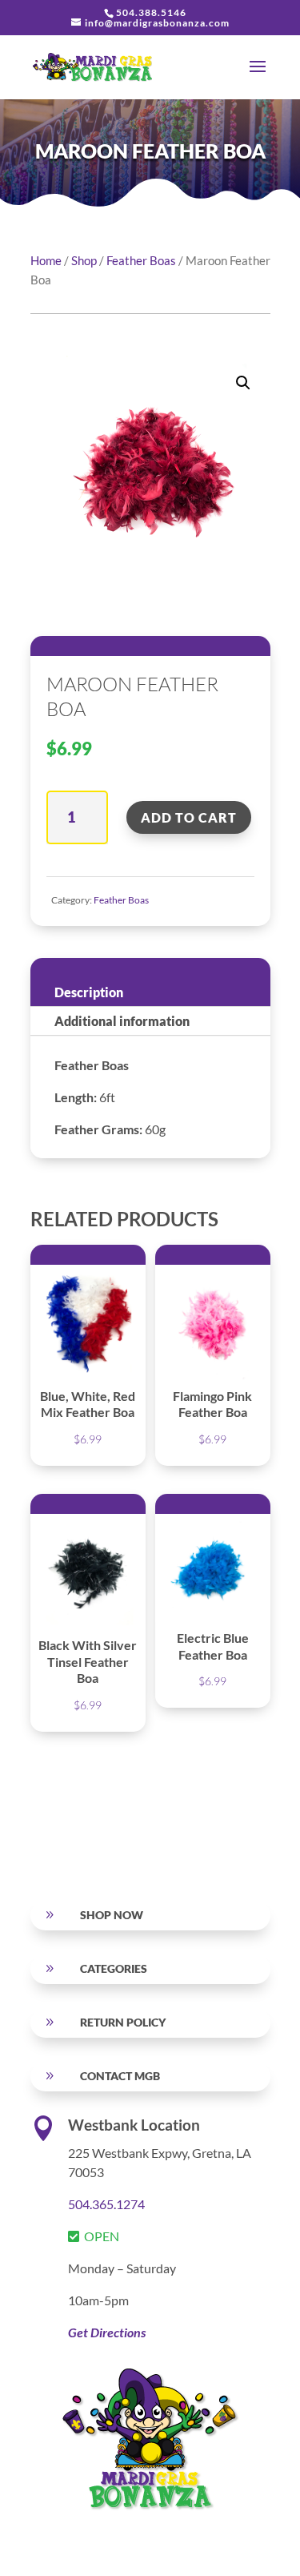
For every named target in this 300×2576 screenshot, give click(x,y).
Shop (84, 260)
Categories (114, 1968)
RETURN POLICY (123, 2022)
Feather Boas (141, 260)
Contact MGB (120, 2076)
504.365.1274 (106, 2204)
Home (46, 260)
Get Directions (107, 2332)
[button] (243, 383)
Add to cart (189, 817)
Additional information (122, 1021)
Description (89, 992)
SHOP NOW (112, 1915)
